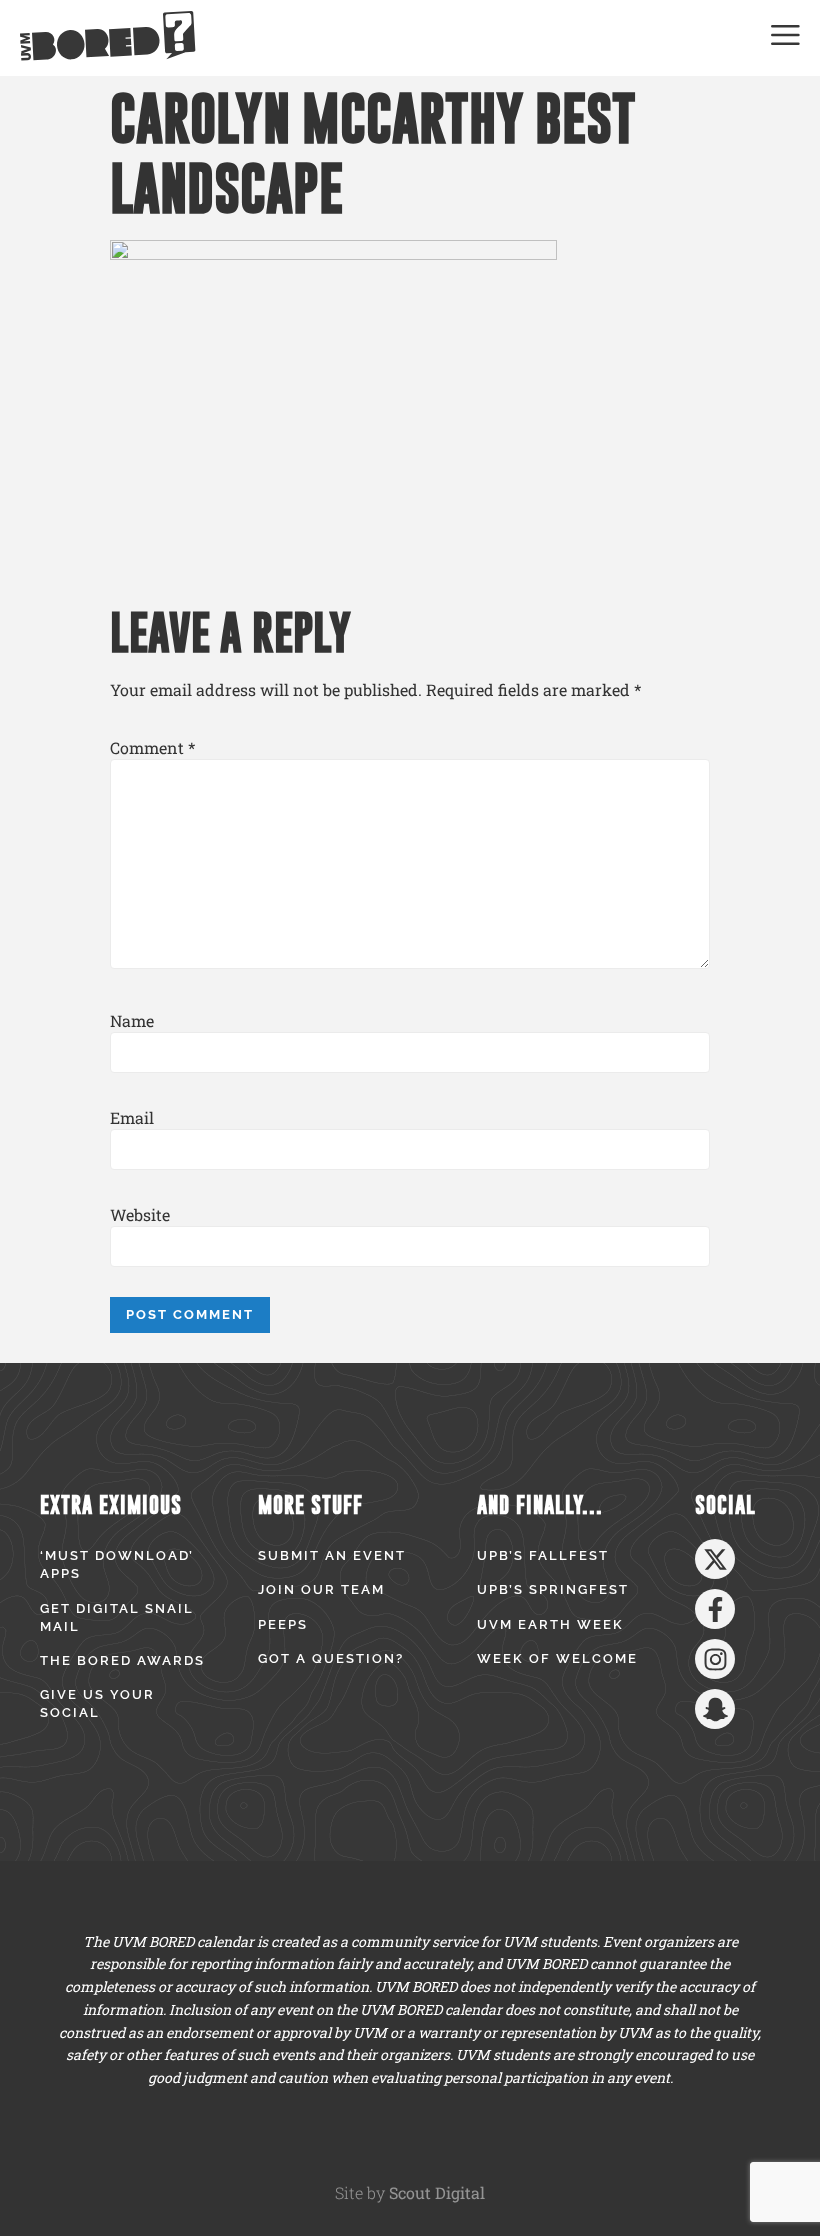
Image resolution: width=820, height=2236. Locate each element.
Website (140, 1215)
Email (132, 1118)
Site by (410, 2192)
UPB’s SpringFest (553, 1589)
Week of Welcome (557, 1658)
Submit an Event (332, 1555)
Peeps (283, 1624)
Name (132, 1021)
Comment (152, 748)
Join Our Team (321, 1589)
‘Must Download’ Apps (117, 1564)
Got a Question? (331, 1658)
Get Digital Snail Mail (117, 1617)
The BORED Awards (122, 1660)
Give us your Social (97, 1703)
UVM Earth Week (550, 1624)
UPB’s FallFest (543, 1555)
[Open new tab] (715, 1559)
